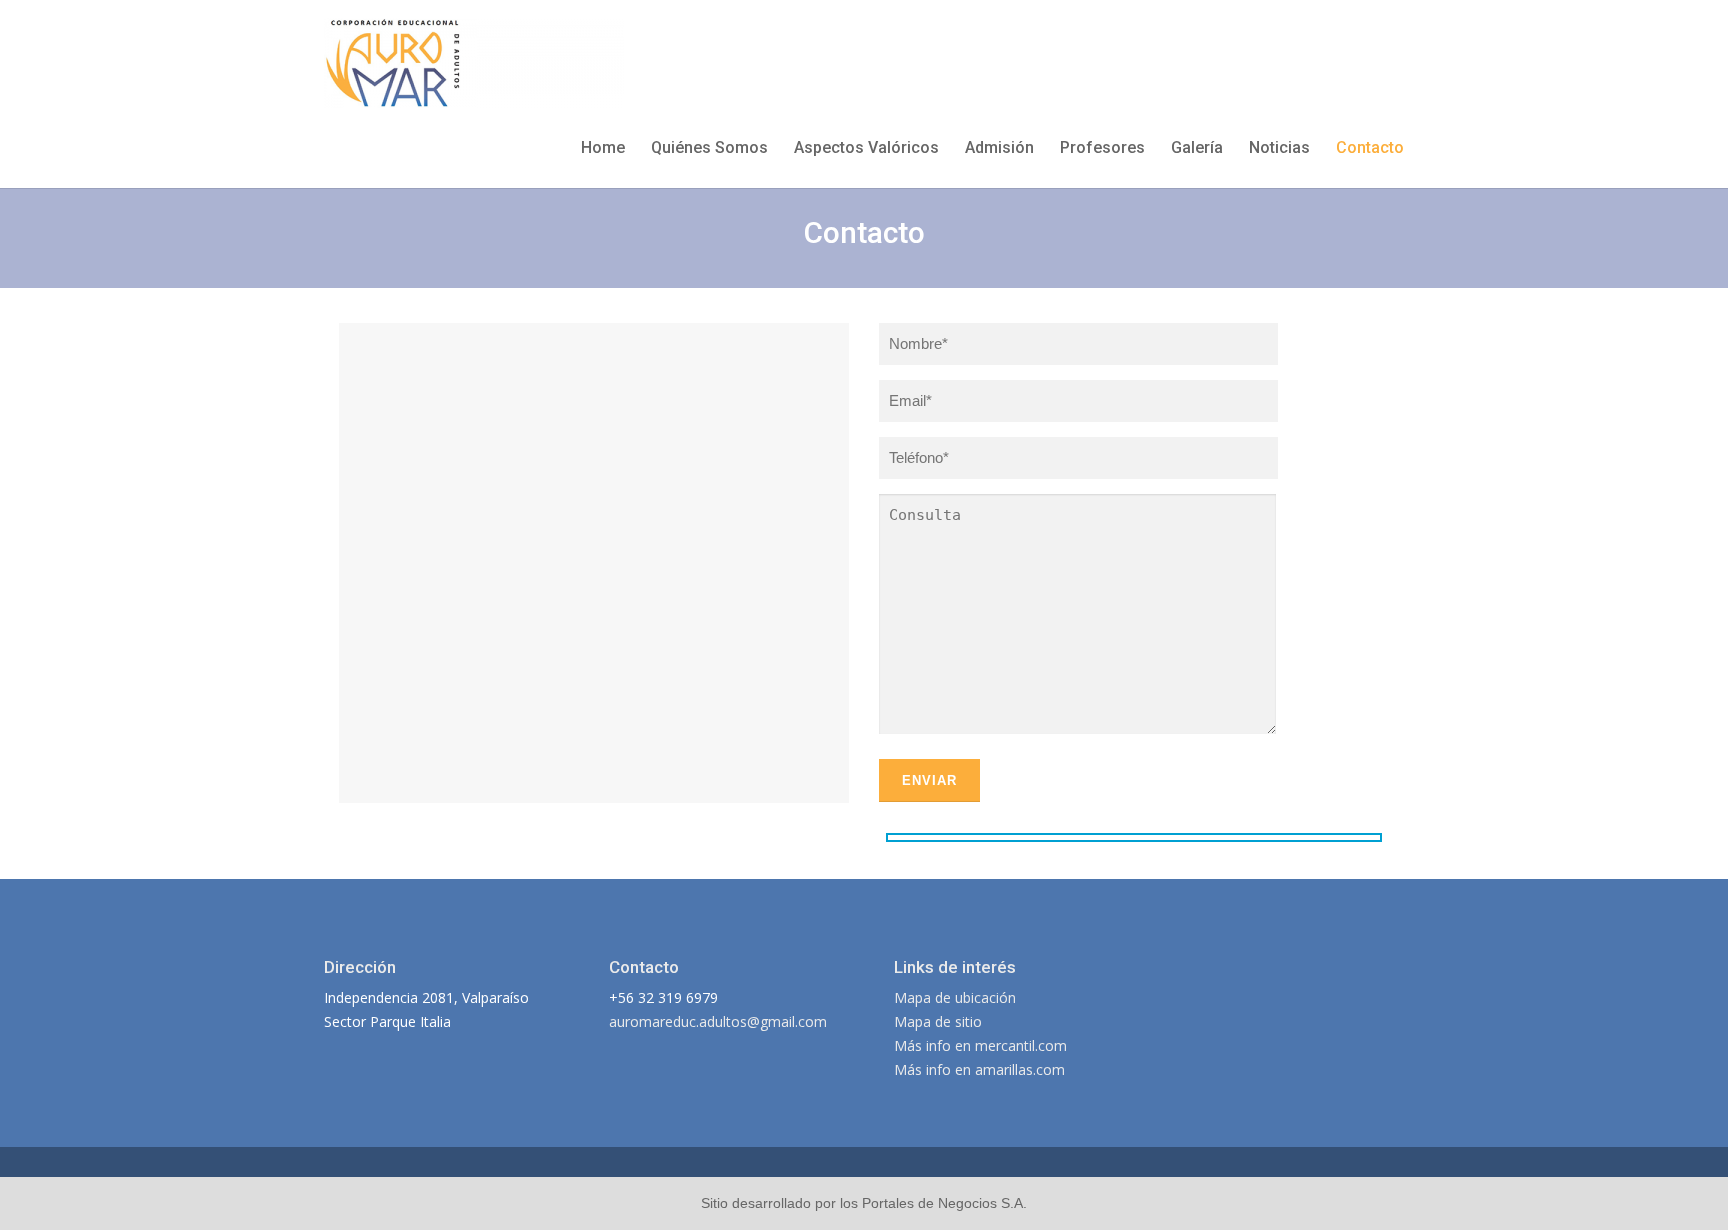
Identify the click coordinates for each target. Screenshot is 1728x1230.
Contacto (1370, 147)
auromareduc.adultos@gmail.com (718, 1021)
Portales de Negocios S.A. (944, 1203)
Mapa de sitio (938, 1021)
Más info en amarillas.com (979, 1069)
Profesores (1102, 147)
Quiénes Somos (709, 147)
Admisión (999, 147)
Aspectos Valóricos (866, 147)
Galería (1197, 147)
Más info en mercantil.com (980, 1045)
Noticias (1279, 147)
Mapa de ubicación (955, 997)
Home (603, 147)
